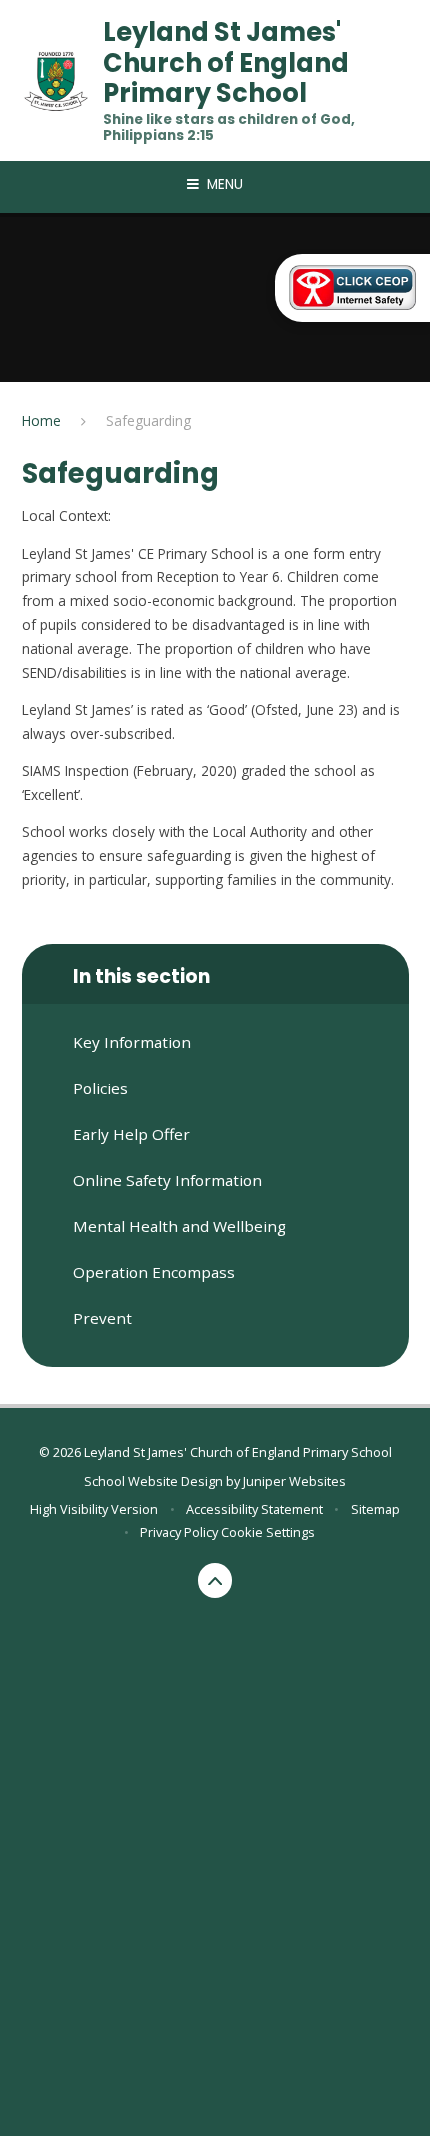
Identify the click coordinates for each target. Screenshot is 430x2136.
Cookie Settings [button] (268, 1532)
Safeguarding (148, 420)
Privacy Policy (179, 1532)
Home (41, 420)
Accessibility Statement (254, 1509)
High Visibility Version (94, 1509)
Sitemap (375, 1509)
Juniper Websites (294, 1481)
